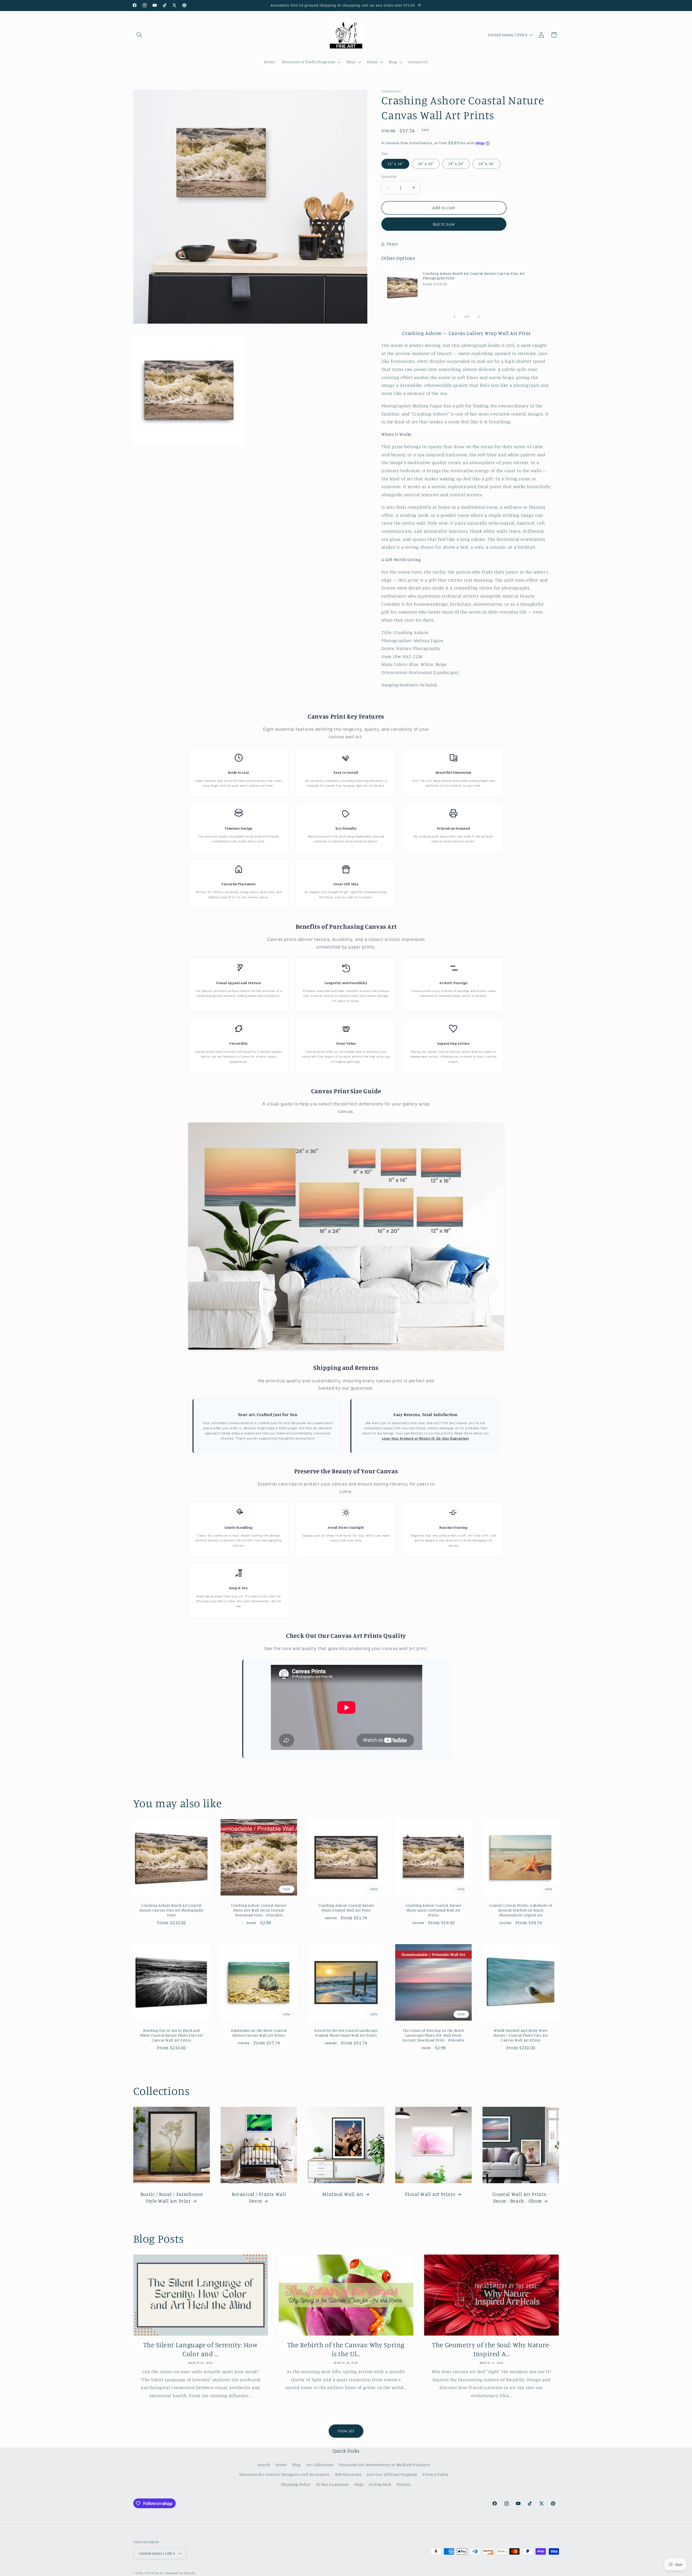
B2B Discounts (348, 2474)
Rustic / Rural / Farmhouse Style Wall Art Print (171, 2197)
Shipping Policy (296, 2484)
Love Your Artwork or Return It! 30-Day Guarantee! (426, 1438)
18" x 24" (456, 164)
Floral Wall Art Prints (430, 2194)
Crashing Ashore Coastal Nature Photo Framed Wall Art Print (346, 1908)
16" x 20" (426, 164)
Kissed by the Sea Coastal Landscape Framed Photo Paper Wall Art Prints (346, 2033)
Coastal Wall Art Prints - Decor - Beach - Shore (521, 2197)
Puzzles (404, 2484)
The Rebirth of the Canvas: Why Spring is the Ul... (346, 2349)
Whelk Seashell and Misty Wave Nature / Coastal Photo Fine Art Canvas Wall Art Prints (521, 2035)
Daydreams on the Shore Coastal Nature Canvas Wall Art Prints (259, 2033)
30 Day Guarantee (332, 2484)
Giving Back (380, 2484)
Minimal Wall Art (343, 2194)
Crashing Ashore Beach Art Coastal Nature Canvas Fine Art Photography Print (474, 276)
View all (346, 2431)
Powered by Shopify (180, 2573)
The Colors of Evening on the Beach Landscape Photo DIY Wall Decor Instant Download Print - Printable (433, 2035)
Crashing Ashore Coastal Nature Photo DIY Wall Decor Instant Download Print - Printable (259, 1910)
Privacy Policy (436, 2474)
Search (264, 2465)
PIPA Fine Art (154, 2573)
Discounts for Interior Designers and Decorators (285, 2474)
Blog (297, 2465)
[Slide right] (479, 317)
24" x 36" (486, 164)
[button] (139, 35)
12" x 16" (395, 164)
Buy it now (444, 224)
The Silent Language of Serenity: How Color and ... (201, 2349)
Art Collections (320, 2465)
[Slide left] (454, 317)
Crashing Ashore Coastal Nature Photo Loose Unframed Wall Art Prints (433, 1910)
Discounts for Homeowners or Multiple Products (385, 2465)
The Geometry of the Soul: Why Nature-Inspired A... (491, 2349)
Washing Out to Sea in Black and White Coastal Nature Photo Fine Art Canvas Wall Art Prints (171, 2035)
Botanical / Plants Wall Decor (259, 2197)
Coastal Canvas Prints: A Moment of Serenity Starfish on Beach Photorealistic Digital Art (521, 1910)
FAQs (359, 2484)
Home (281, 2465)
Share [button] (392, 244)
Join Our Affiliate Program (392, 2474)
